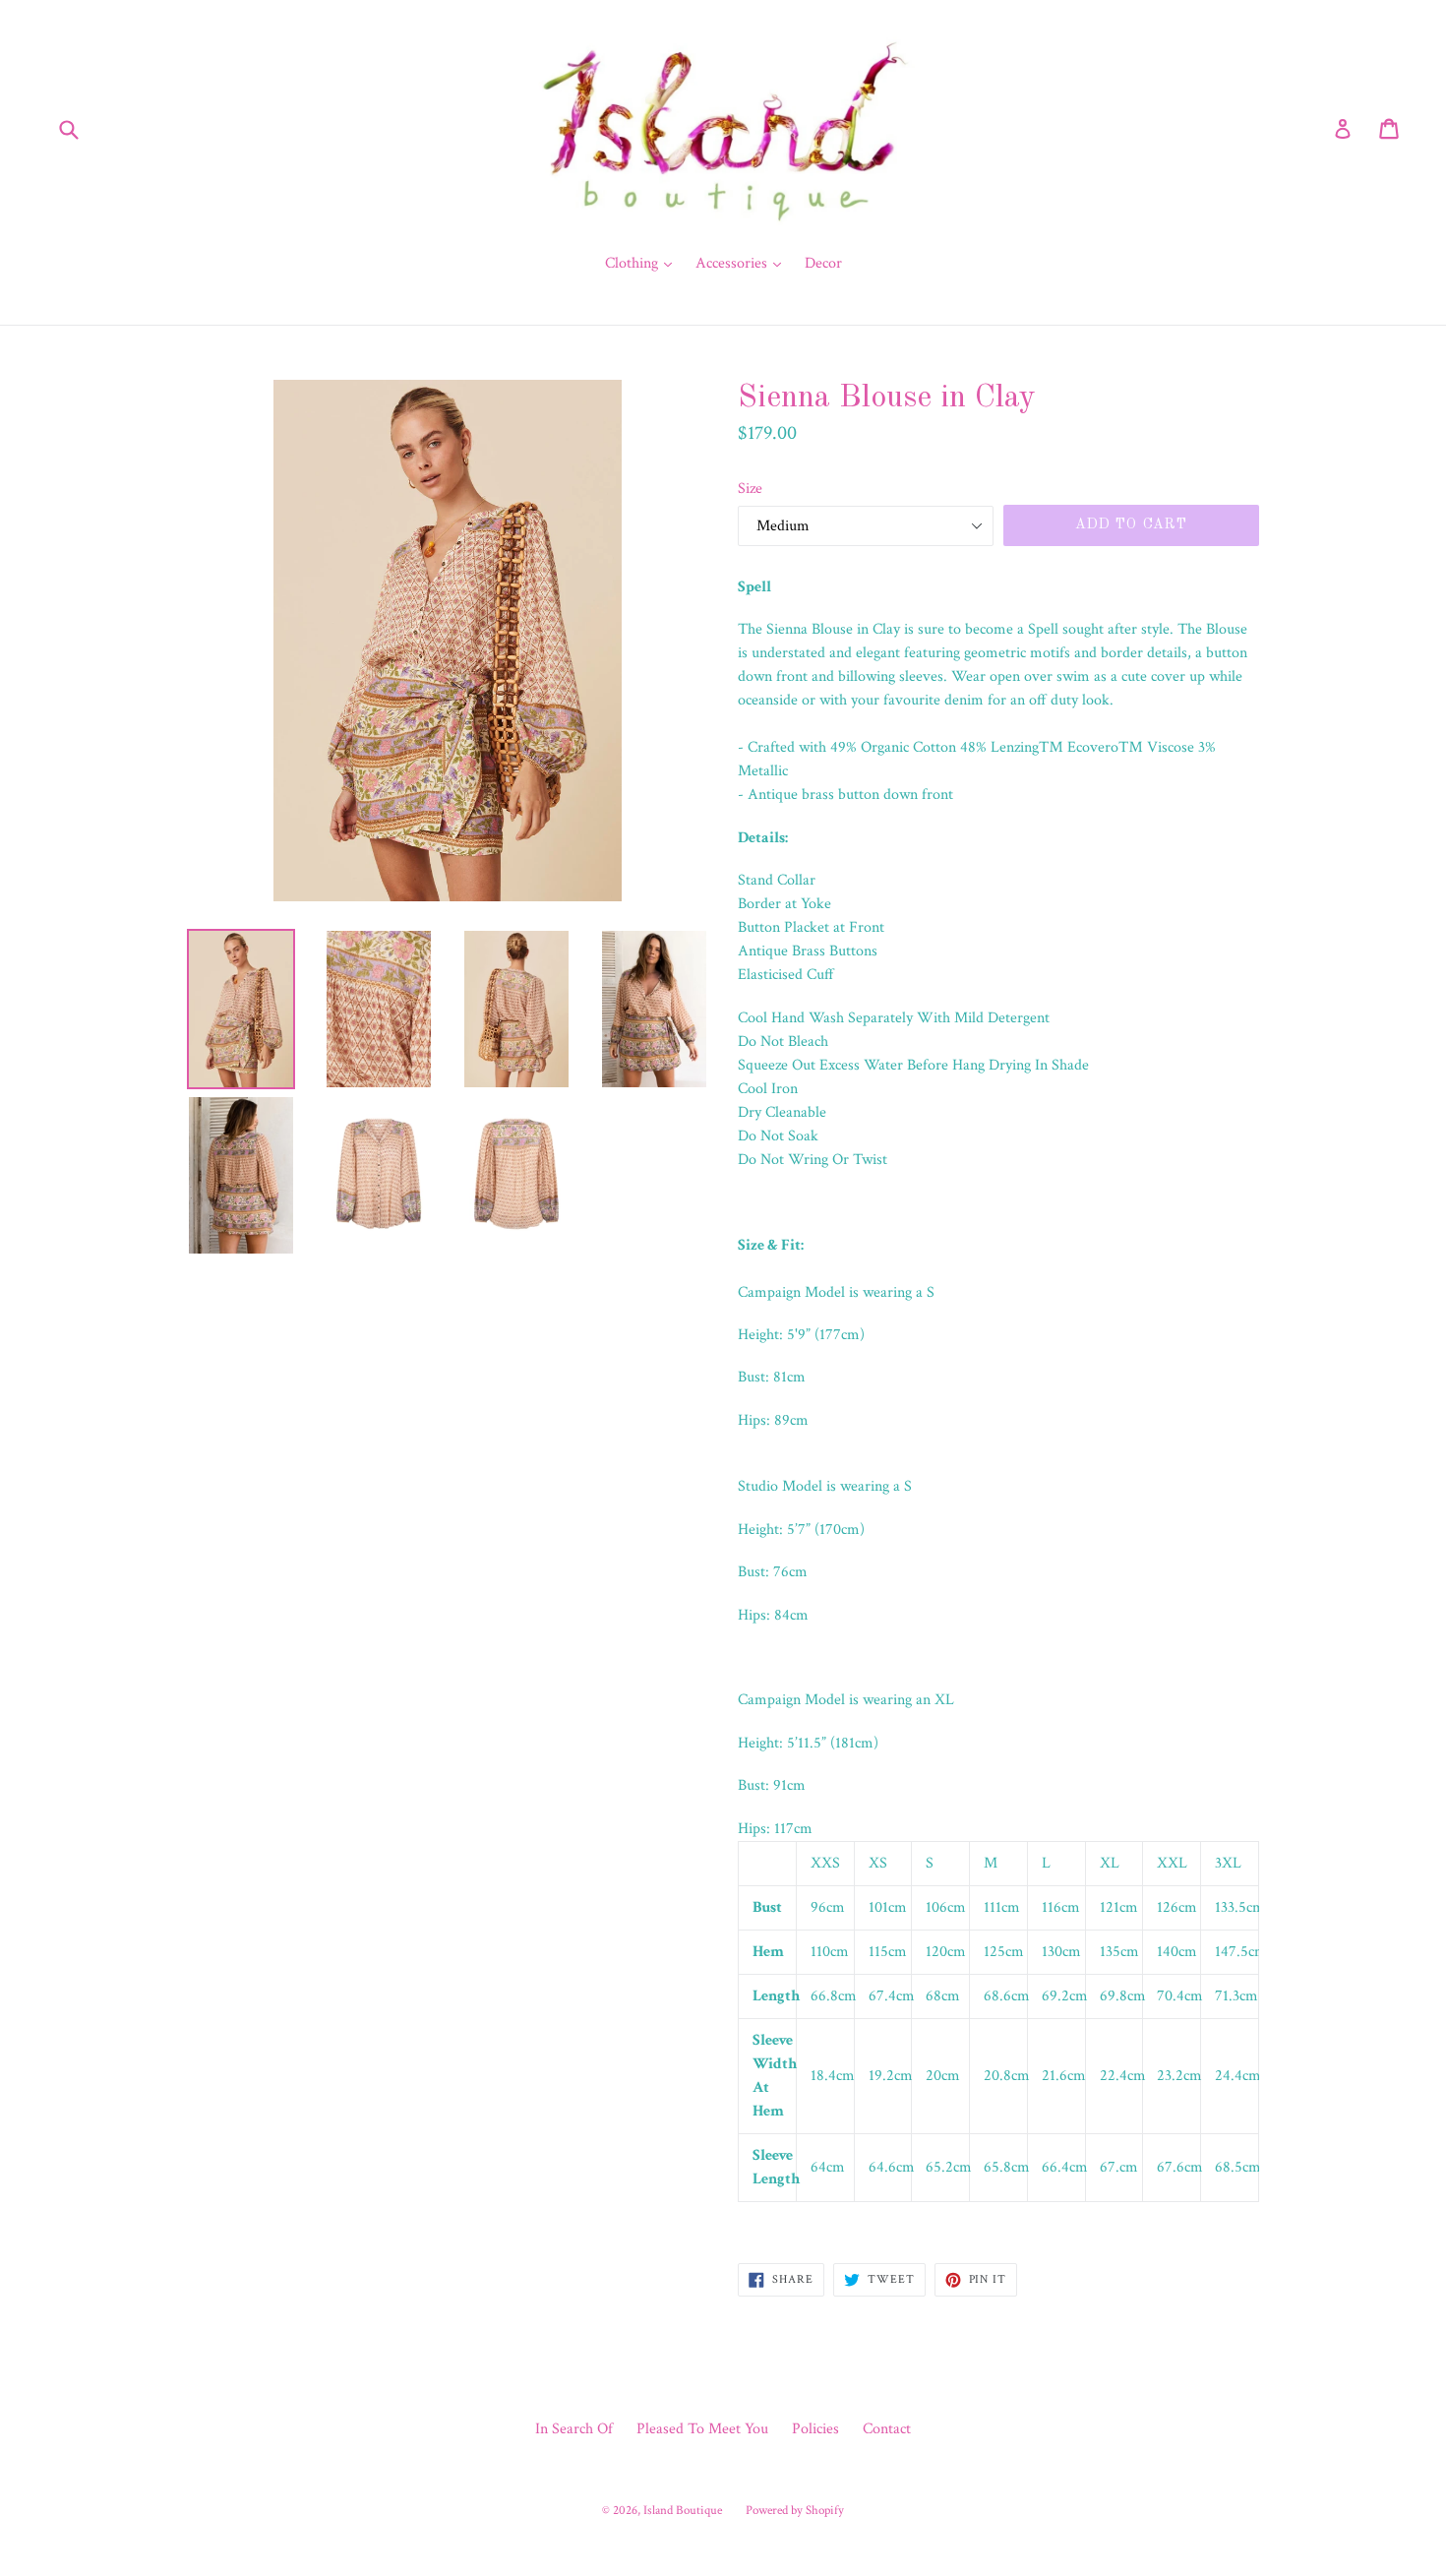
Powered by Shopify (795, 2511)
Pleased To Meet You (702, 2429)
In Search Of (574, 2429)
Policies (815, 2429)
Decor (823, 263)
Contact (887, 2429)
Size (750, 489)
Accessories (743, 263)
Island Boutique (683, 2511)
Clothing (643, 263)
